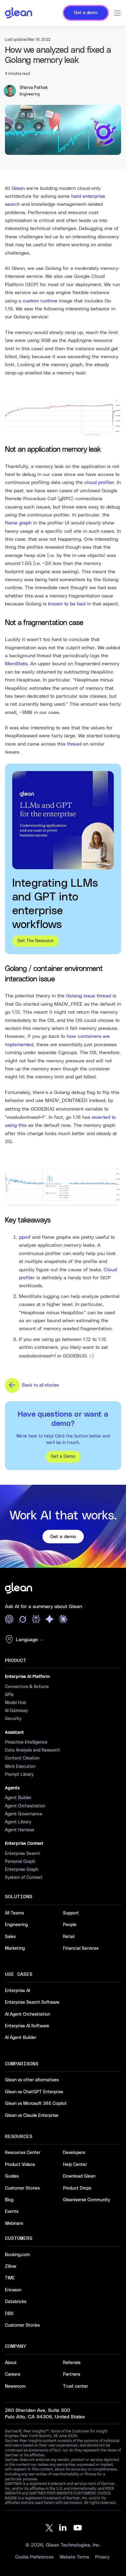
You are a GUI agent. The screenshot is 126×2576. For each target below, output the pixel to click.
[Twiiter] (48, 2528)
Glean (18, 188)
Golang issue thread (89, 996)
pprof (25, 1237)
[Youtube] (78, 2528)
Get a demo (63, 1537)
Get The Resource (35, 941)
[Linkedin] (63, 2528)
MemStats (16, 664)
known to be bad (67, 604)
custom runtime (40, 301)
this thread (69, 744)
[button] (26, 1640)
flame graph (18, 523)
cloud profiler (99, 482)
